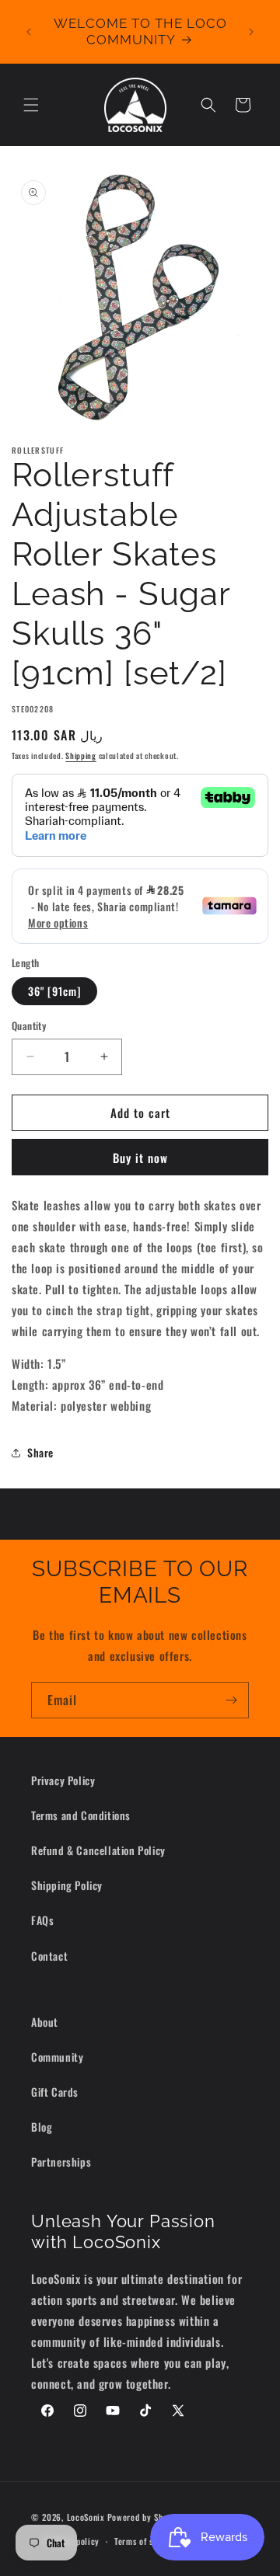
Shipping (81, 755)
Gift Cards (55, 2092)
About (45, 2022)
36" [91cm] (54, 991)
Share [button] (40, 1452)
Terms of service (145, 2541)
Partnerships (61, 2162)
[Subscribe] (231, 1700)
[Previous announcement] (29, 32)
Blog (42, 2127)
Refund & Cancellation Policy (98, 1850)
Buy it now (140, 1157)
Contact (49, 1956)
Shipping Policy (67, 1885)
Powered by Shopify (145, 2517)
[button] (31, 105)
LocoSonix (86, 2517)
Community (57, 2057)
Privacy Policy (63, 1780)
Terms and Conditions (81, 1815)
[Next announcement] (251, 32)
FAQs (42, 1920)
